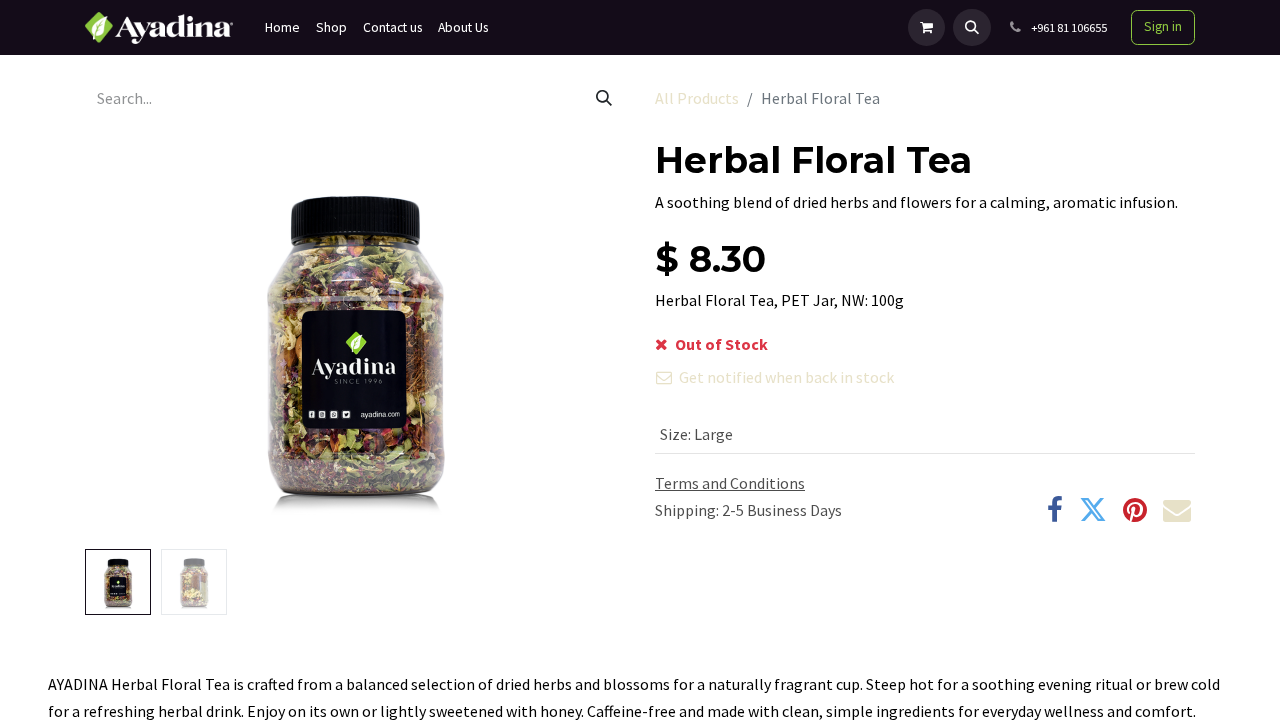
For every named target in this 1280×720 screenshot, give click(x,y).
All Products (697, 98)
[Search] (604, 98)
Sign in (1163, 26)
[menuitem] (282, 27)
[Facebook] (1055, 510)
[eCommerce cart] (926, 27)
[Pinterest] (1135, 510)
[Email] (1177, 510)
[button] (971, 27)
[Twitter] (1093, 510)
